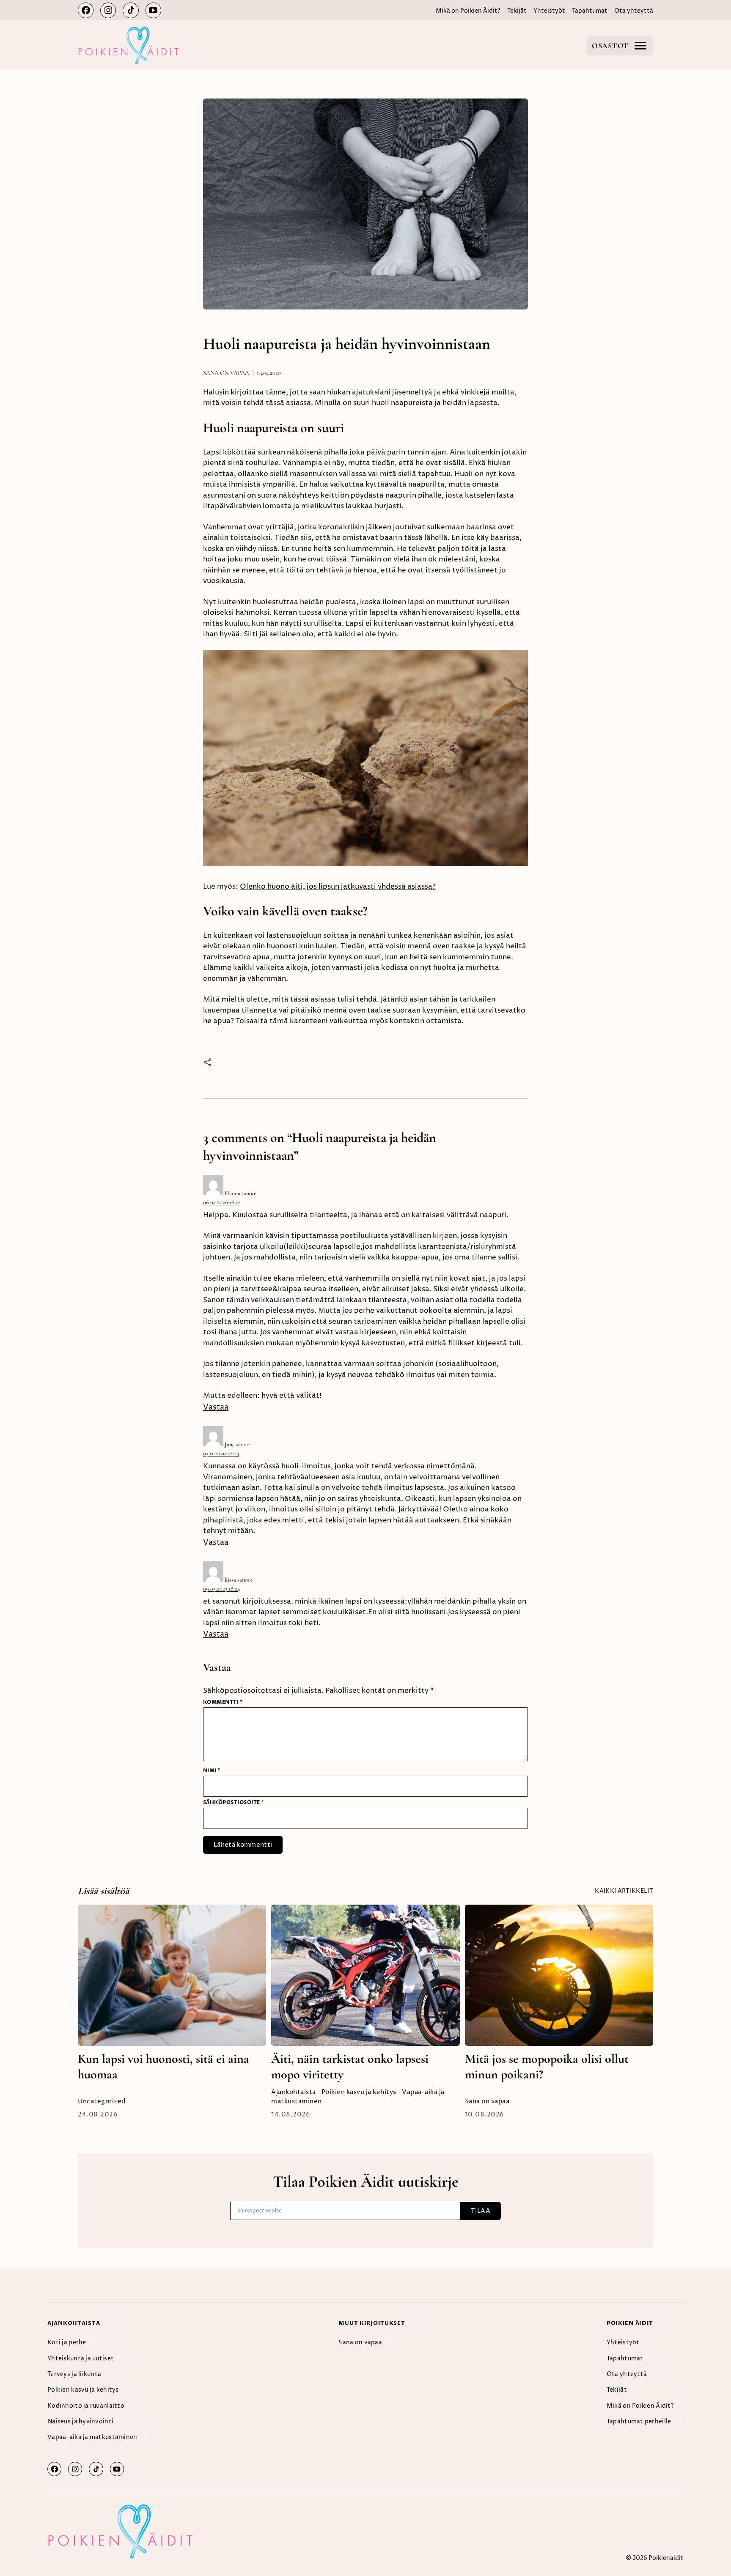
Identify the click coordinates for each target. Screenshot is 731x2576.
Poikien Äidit (631, 2323)
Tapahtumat (590, 11)
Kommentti (223, 1702)
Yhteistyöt (549, 11)
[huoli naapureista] (365, 862)
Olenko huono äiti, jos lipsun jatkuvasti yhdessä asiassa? (338, 887)
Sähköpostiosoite (234, 1802)
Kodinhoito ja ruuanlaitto (87, 2406)
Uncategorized (102, 2101)
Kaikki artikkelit (624, 1891)
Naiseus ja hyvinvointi (81, 2421)
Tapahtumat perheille (640, 2421)
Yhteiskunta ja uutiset (81, 2358)
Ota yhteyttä (634, 11)
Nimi (212, 1771)
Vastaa (216, 1407)
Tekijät (517, 11)
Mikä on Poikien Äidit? (468, 11)
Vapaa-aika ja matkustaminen (93, 2437)
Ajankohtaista (294, 2092)
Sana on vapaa (226, 373)
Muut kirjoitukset (372, 2323)
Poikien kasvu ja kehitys (359, 2092)
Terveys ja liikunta (75, 2374)
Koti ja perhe (67, 2342)
